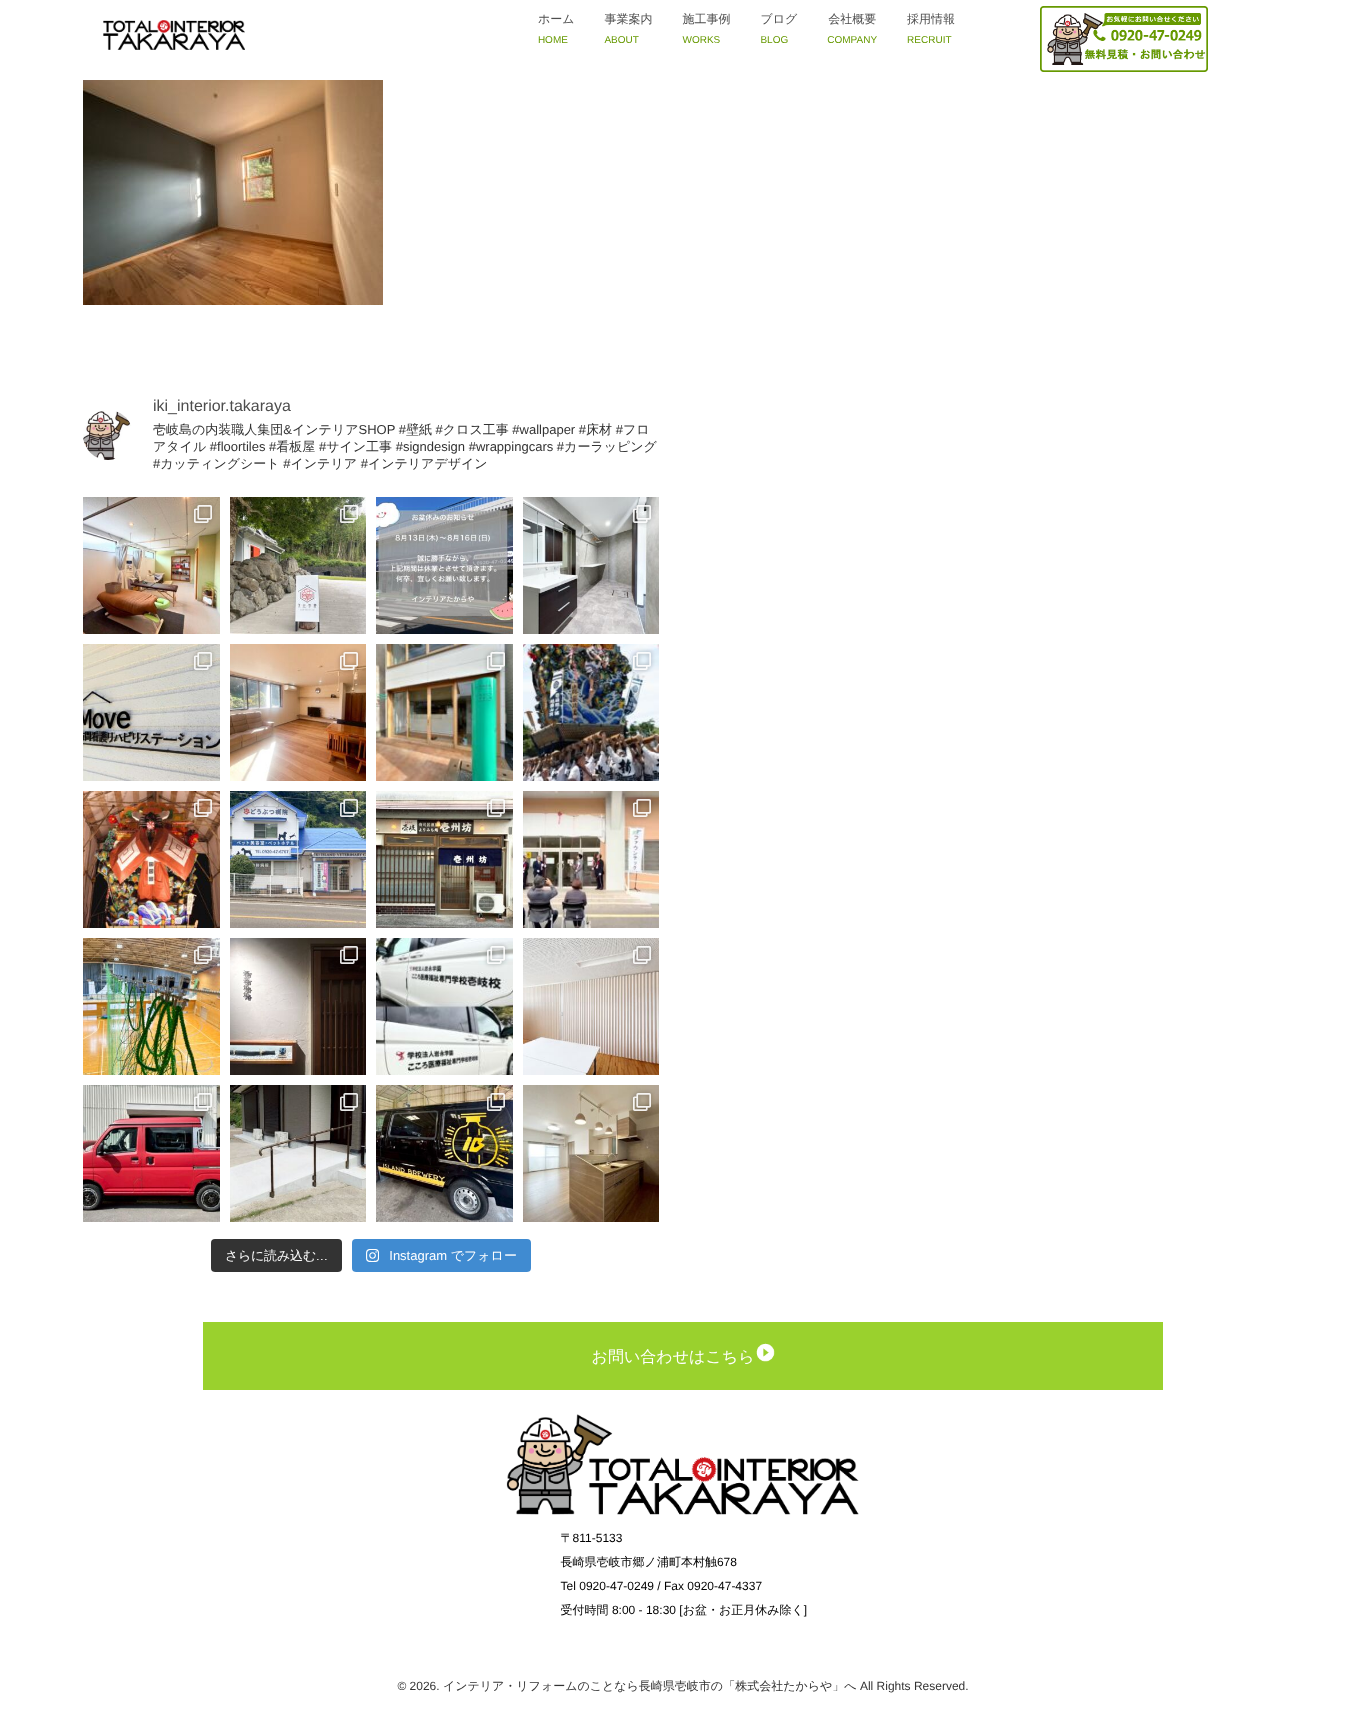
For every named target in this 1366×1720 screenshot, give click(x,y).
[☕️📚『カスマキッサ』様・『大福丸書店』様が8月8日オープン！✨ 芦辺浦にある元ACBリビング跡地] (444, 712)
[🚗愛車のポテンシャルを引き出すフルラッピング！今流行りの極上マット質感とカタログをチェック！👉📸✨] (151, 1153)
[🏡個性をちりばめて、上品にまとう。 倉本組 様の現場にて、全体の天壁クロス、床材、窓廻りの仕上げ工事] (591, 1153)
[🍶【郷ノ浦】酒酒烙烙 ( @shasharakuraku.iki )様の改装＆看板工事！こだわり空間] (298, 1006)
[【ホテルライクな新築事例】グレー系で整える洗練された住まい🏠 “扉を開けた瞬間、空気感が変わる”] (591, 565)
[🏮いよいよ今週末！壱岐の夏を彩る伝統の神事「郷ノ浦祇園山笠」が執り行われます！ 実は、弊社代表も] (151, 859)
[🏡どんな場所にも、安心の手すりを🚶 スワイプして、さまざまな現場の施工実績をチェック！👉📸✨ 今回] (298, 1153)
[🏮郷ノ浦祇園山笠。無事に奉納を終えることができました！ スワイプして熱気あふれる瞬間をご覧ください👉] (591, 712)
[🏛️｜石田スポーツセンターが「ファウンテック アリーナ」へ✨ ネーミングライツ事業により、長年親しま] (591, 859)
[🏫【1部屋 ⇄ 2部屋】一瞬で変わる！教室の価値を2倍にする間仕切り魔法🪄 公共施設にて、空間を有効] (591, 1006)
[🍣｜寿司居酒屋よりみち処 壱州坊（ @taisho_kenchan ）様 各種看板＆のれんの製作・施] (444, 859)
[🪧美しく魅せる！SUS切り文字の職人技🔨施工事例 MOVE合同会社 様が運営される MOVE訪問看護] (151, 712)
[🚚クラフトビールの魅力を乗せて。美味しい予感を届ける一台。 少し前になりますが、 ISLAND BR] (444, 1153)
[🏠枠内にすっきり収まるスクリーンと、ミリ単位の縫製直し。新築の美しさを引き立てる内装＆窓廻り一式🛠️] (298, 712)
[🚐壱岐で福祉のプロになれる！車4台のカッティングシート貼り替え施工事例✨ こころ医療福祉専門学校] (444, 1006)
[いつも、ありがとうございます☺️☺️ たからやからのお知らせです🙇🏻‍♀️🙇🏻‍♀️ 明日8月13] (444, 565)
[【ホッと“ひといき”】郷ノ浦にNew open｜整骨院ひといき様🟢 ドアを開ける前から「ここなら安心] (151, 565)
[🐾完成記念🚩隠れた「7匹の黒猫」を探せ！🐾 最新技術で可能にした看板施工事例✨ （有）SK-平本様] (298, 859)
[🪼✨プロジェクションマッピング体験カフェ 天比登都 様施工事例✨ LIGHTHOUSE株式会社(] (298, 565)
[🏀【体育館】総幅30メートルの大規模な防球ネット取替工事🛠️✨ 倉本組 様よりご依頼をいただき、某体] (151, 1006)
